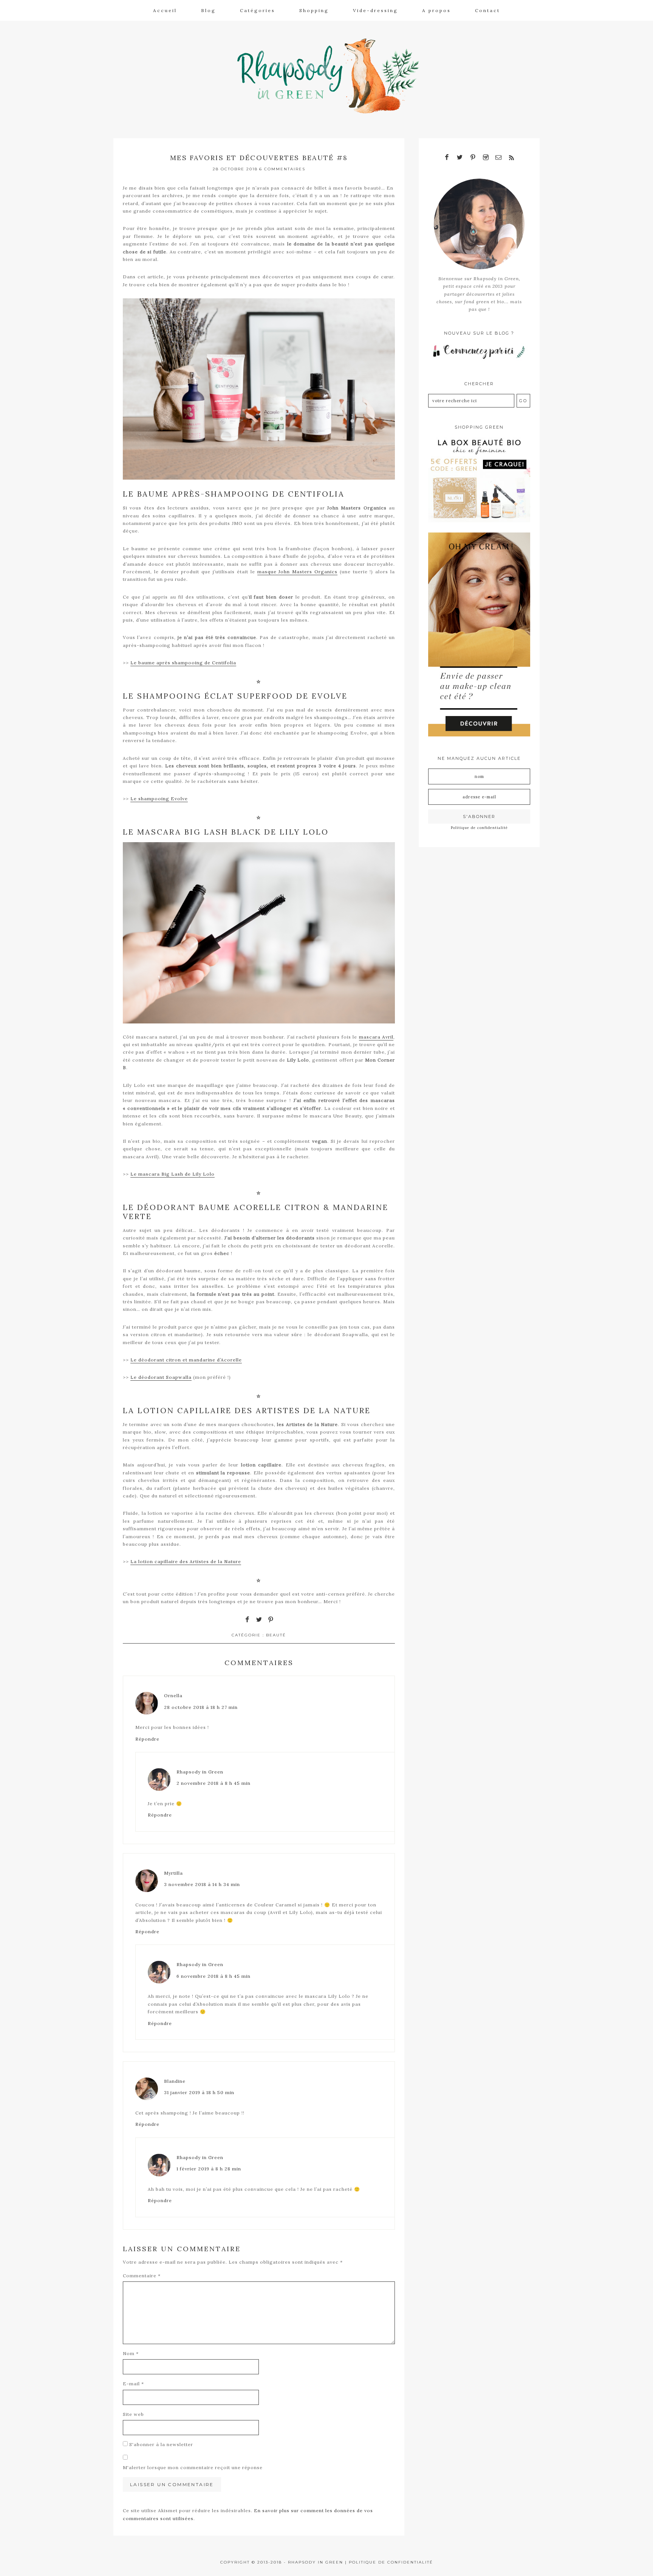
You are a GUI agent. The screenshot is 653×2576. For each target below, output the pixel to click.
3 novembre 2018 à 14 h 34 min (202, 1884)
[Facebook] (447, 158)
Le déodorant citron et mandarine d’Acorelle (186, 1360)
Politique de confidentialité (479, 828)
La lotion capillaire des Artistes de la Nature (186, 1561)
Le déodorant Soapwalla (161, 1377)
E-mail (133, 2384)
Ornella (173, 1695)
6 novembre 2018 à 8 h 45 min (214, 1976)
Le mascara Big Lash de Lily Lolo (173, 1174)
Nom (131, 2353)
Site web (133, 2414)
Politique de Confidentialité (391, 2562)
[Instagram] (486, 158)
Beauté (276, 1635)
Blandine (175, 2081)
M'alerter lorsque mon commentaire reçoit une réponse (193, 2467)
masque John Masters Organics (297, 572)
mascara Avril (376, 1037)
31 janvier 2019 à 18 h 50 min (199, 2092)
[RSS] (511, 158)
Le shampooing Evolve (159, 799)
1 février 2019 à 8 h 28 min (209, 2169)
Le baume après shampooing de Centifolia (183, 663)
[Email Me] (498, 158)
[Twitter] (460, 158)
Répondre (147, 1739)
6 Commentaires (282, 169)
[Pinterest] (473, 158)
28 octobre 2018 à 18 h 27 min (201, 1707)
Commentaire (142, 2276)
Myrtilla (173, 1873)
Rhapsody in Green (332, 76)
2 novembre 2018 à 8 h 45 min (214, 1783)
